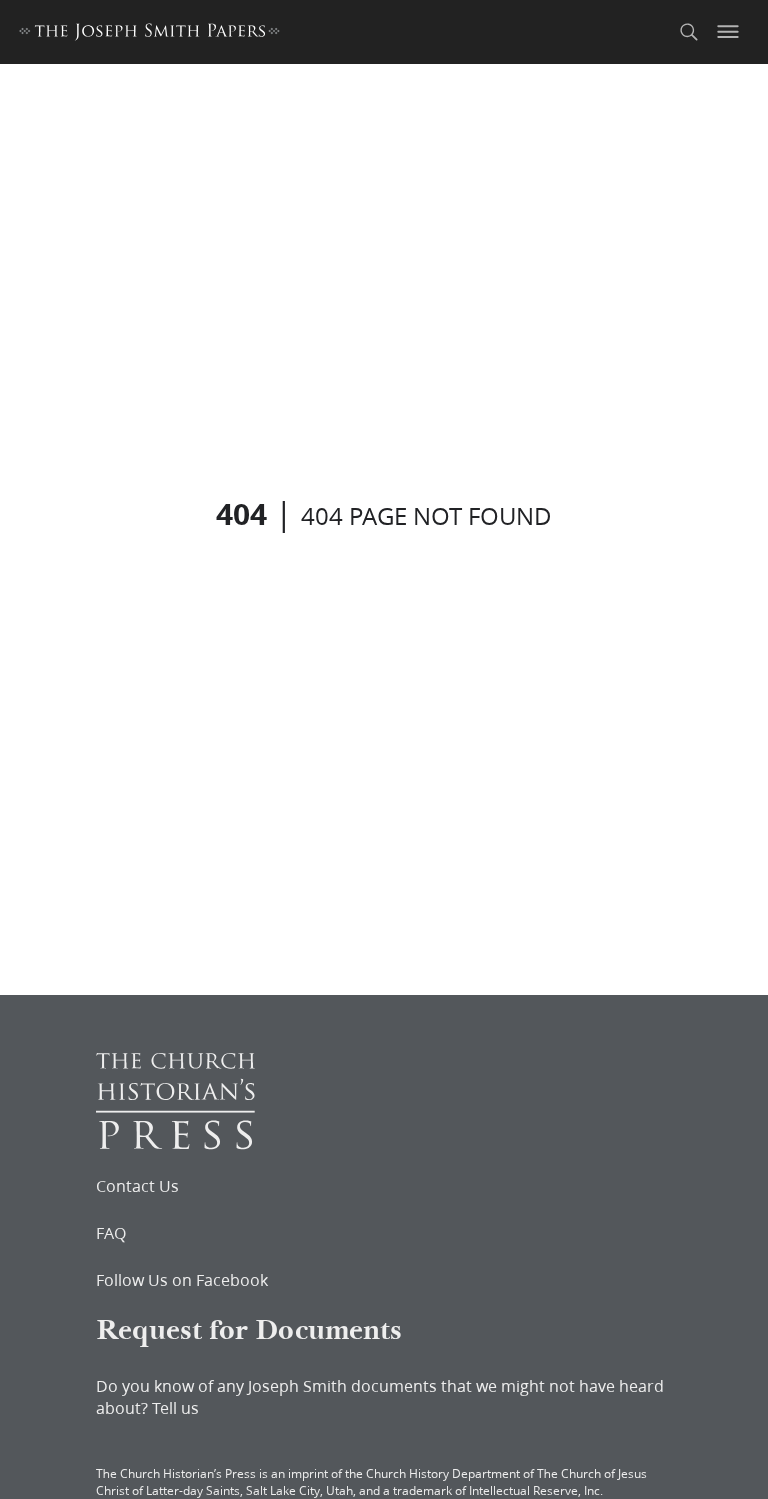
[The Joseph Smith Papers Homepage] (149, 34)
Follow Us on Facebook (182, 1280)
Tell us (175, 1407)
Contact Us (137, 1186)
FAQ (111, 1233)
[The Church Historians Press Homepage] (175, 1143)
